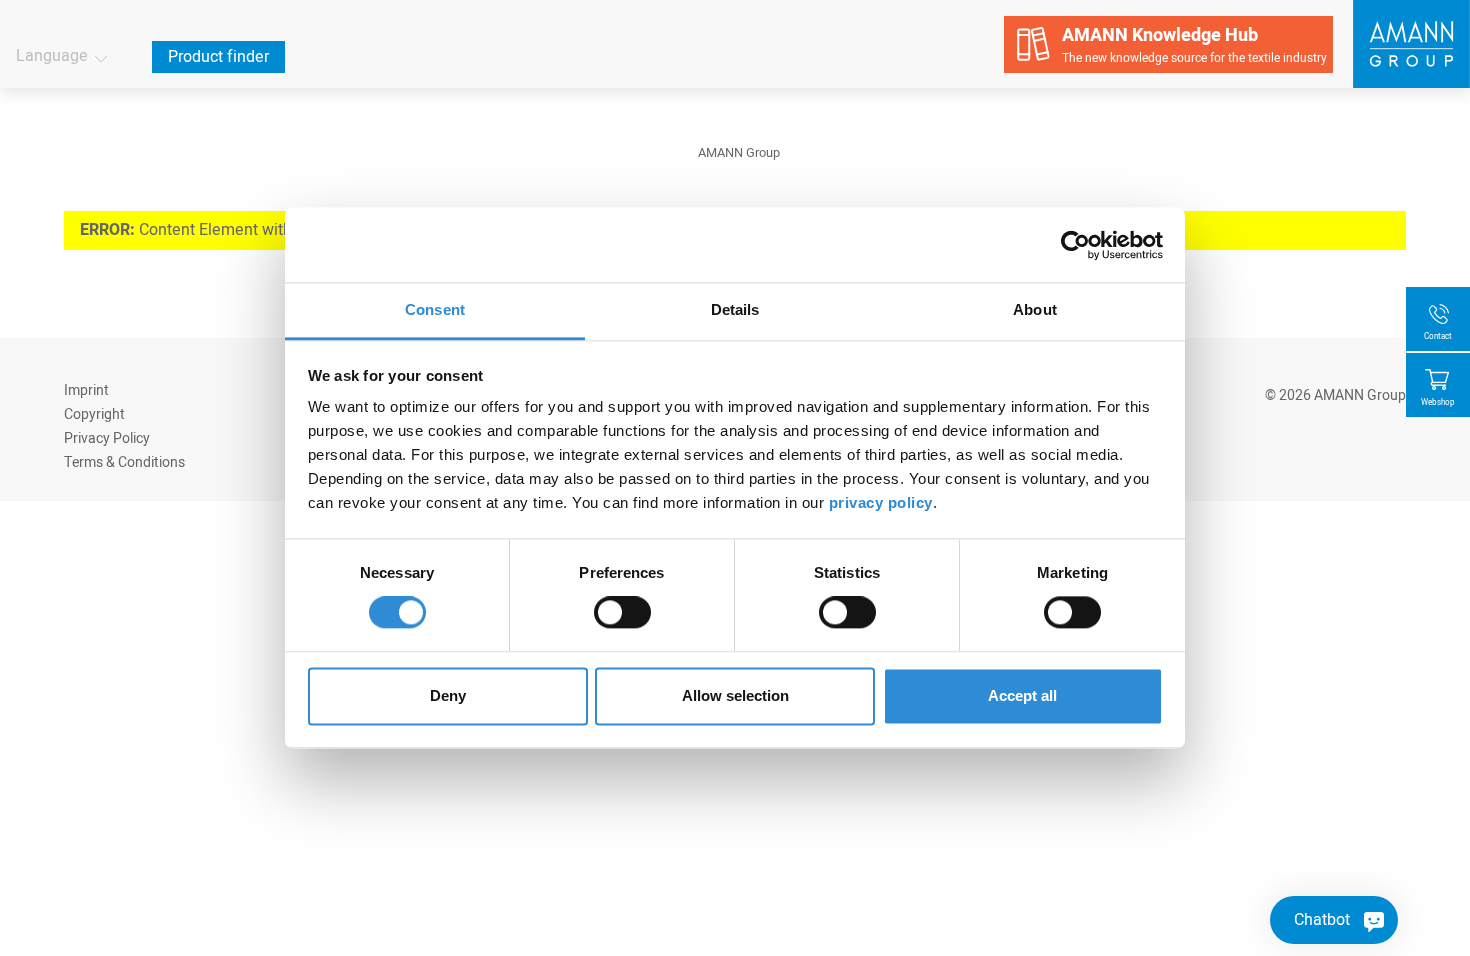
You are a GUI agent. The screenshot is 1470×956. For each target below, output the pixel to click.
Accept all (1022, 695)
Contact (1438, 336)
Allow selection (735, 695)
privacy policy (881, 502)
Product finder (218, 57)
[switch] (622, 613)
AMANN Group (739, 153)
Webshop (1438, 402)
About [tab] (1035, 309)
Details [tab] (735, 309)
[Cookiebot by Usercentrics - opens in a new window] (1075, 245)
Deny (448, 695)
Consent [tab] (435, 309)
